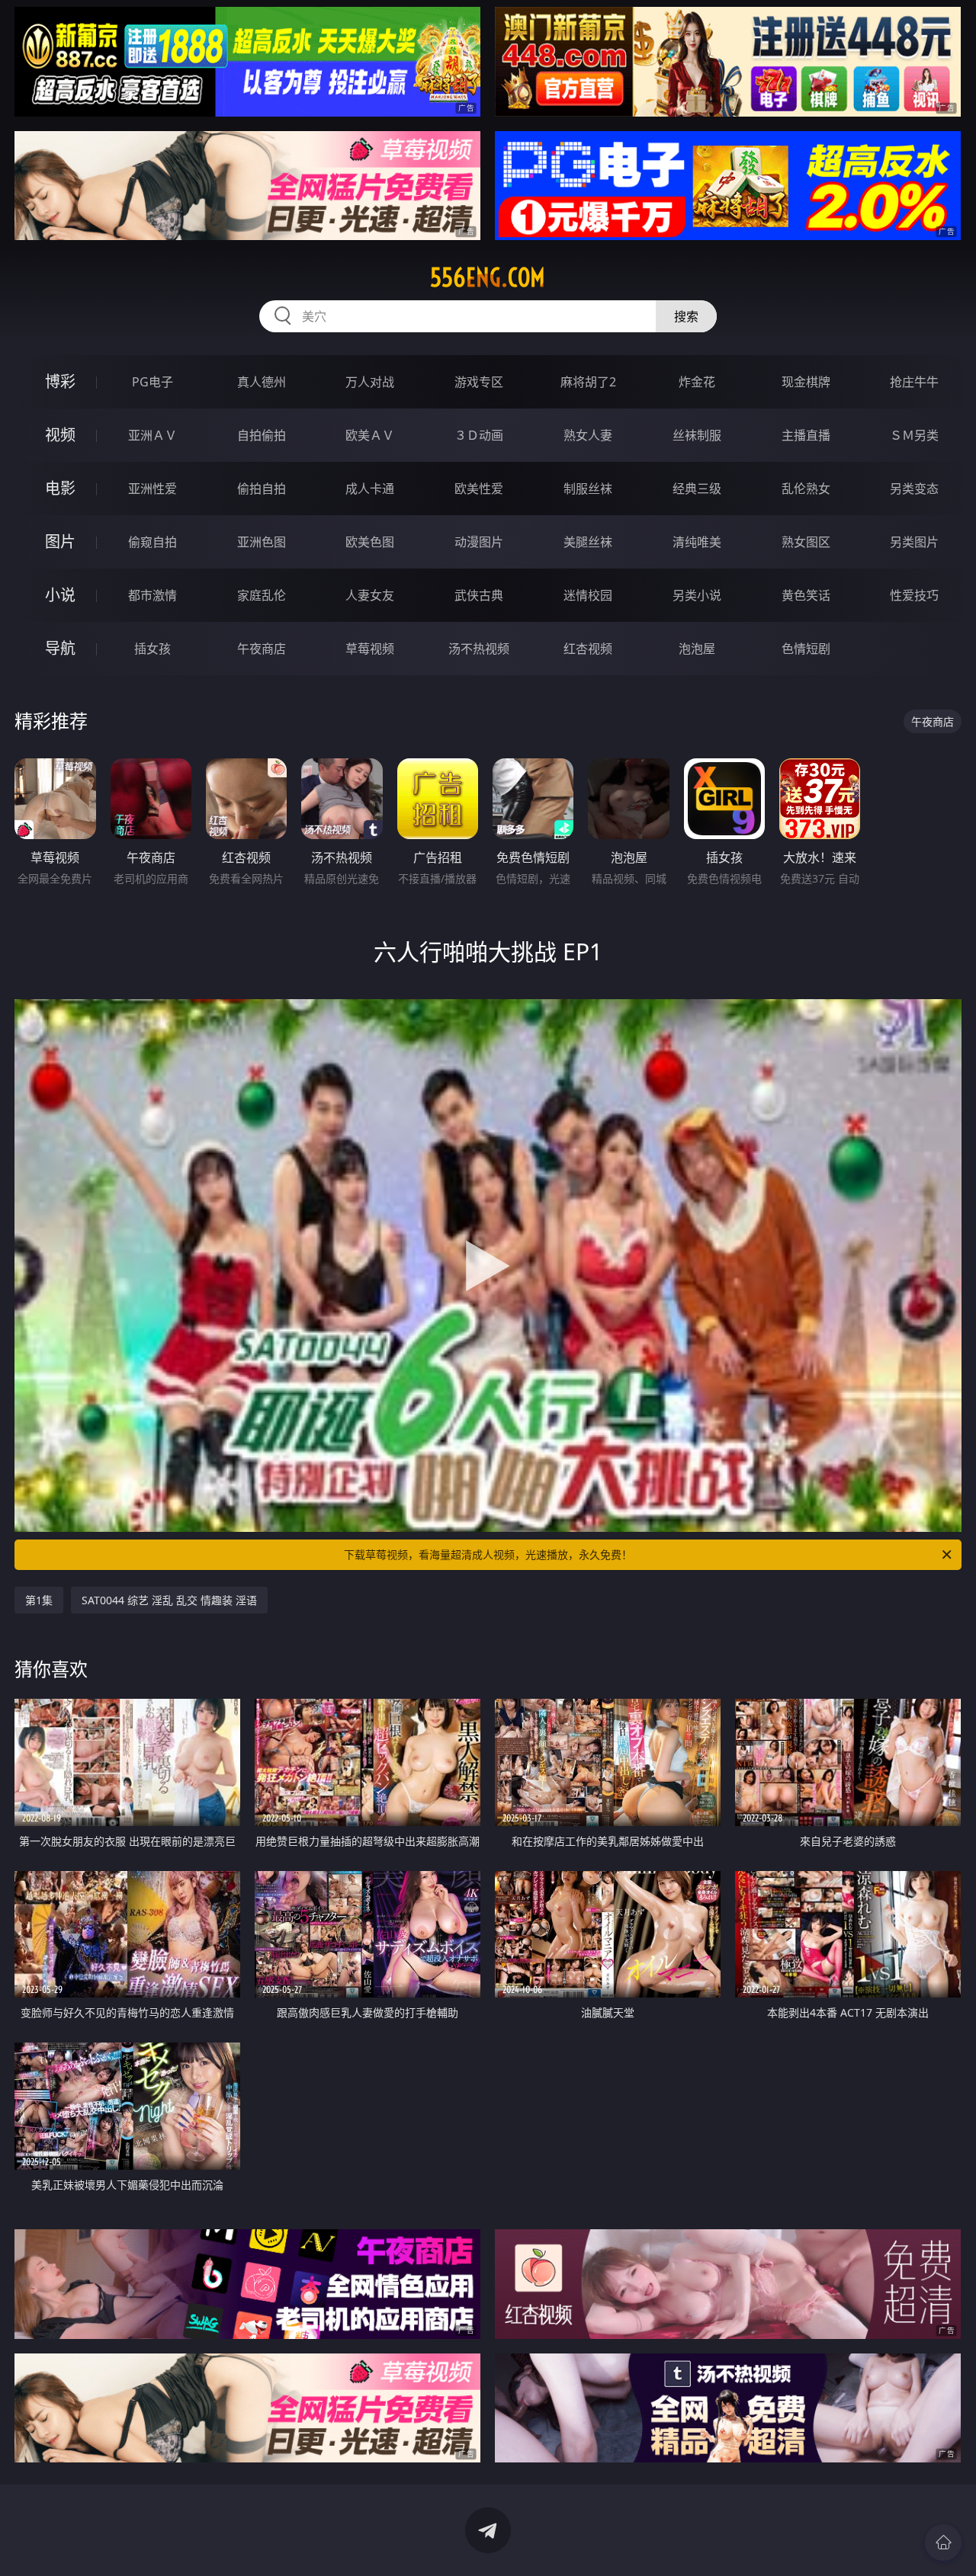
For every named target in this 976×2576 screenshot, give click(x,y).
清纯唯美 (697, 542)
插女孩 (152, 649)
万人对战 (370, 382)
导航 (60, 648)
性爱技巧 (914, 595)
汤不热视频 (479, 649)
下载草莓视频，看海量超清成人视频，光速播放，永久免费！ (488, 1554)
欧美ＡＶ (370, 435)
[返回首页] (943, 2542)
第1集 (39, 1600)
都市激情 (152, 595)
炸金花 (697, 382)
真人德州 (262, 382)
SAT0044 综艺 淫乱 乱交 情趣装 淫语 (169, 1600)
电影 (60, 488)
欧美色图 (370, 542)
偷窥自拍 (152, 542)
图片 (60, 541)
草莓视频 (370, 649)
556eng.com (488, 277)
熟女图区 (806, 542)
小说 (60, 595)
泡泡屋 (697, 649)
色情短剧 (806, 649)
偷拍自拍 (262, 489)
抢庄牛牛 (914, 382)
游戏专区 (479, 382)
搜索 (686, 316)
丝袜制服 (697, 435)
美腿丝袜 (588, 542)
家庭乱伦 (262, 595)
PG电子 (152, 382)
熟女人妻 (588, 435)
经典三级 (697, 489)
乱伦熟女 (806, 489)
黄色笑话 (806, 595)
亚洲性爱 (152, 489)
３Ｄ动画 (479, 435)
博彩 (60, 381)
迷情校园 (588, 595)
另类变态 (914, 489)
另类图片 (914, 542)
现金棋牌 (806, 382)
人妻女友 (370, 595)
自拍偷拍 (262, 435)
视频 (60, 435)
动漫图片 (479, 542)
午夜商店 (262, 649)
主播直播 (806, 435)
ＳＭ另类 (914, 435)
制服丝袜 (588, 489)
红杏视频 (588, 649)
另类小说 (697, 595)
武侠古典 (479, 595)
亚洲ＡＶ (152, 435)
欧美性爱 (479, 489)
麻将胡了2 (588, 382)
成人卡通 (370, 489)
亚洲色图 (262, 542)
